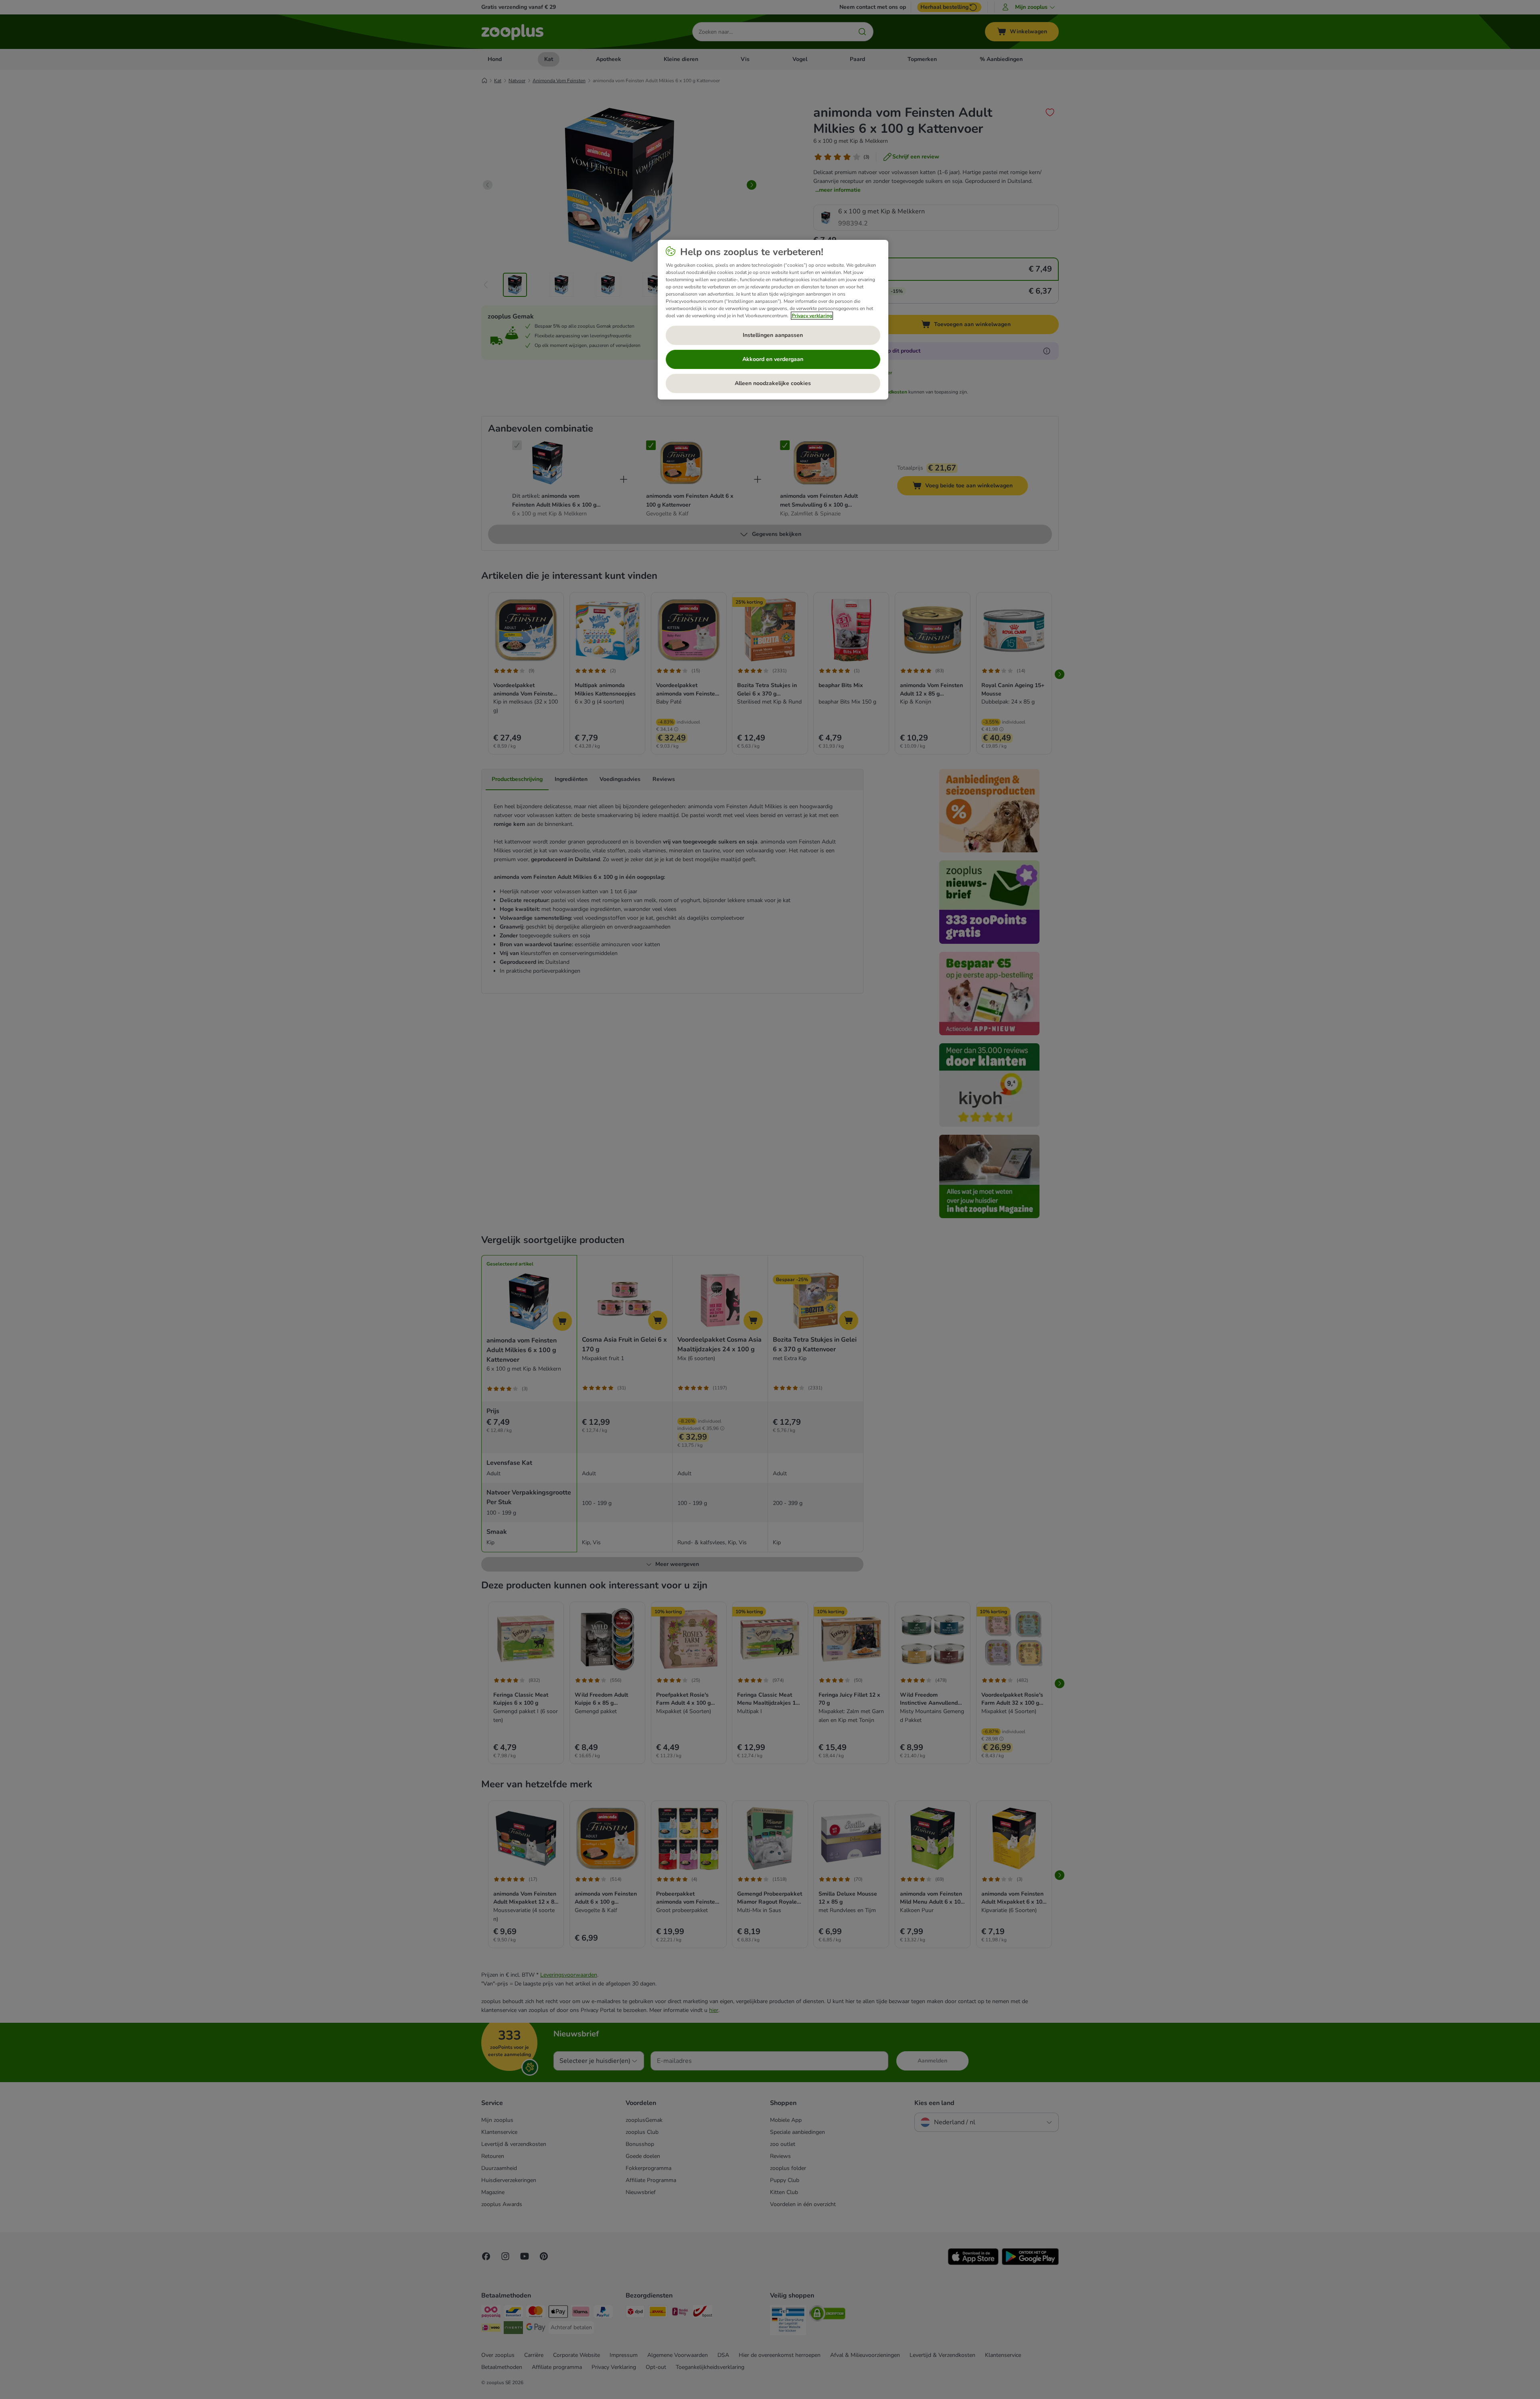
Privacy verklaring (812, 316)
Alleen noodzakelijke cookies (773, 383)
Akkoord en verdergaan (773, 359)
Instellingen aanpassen (773, 335)
